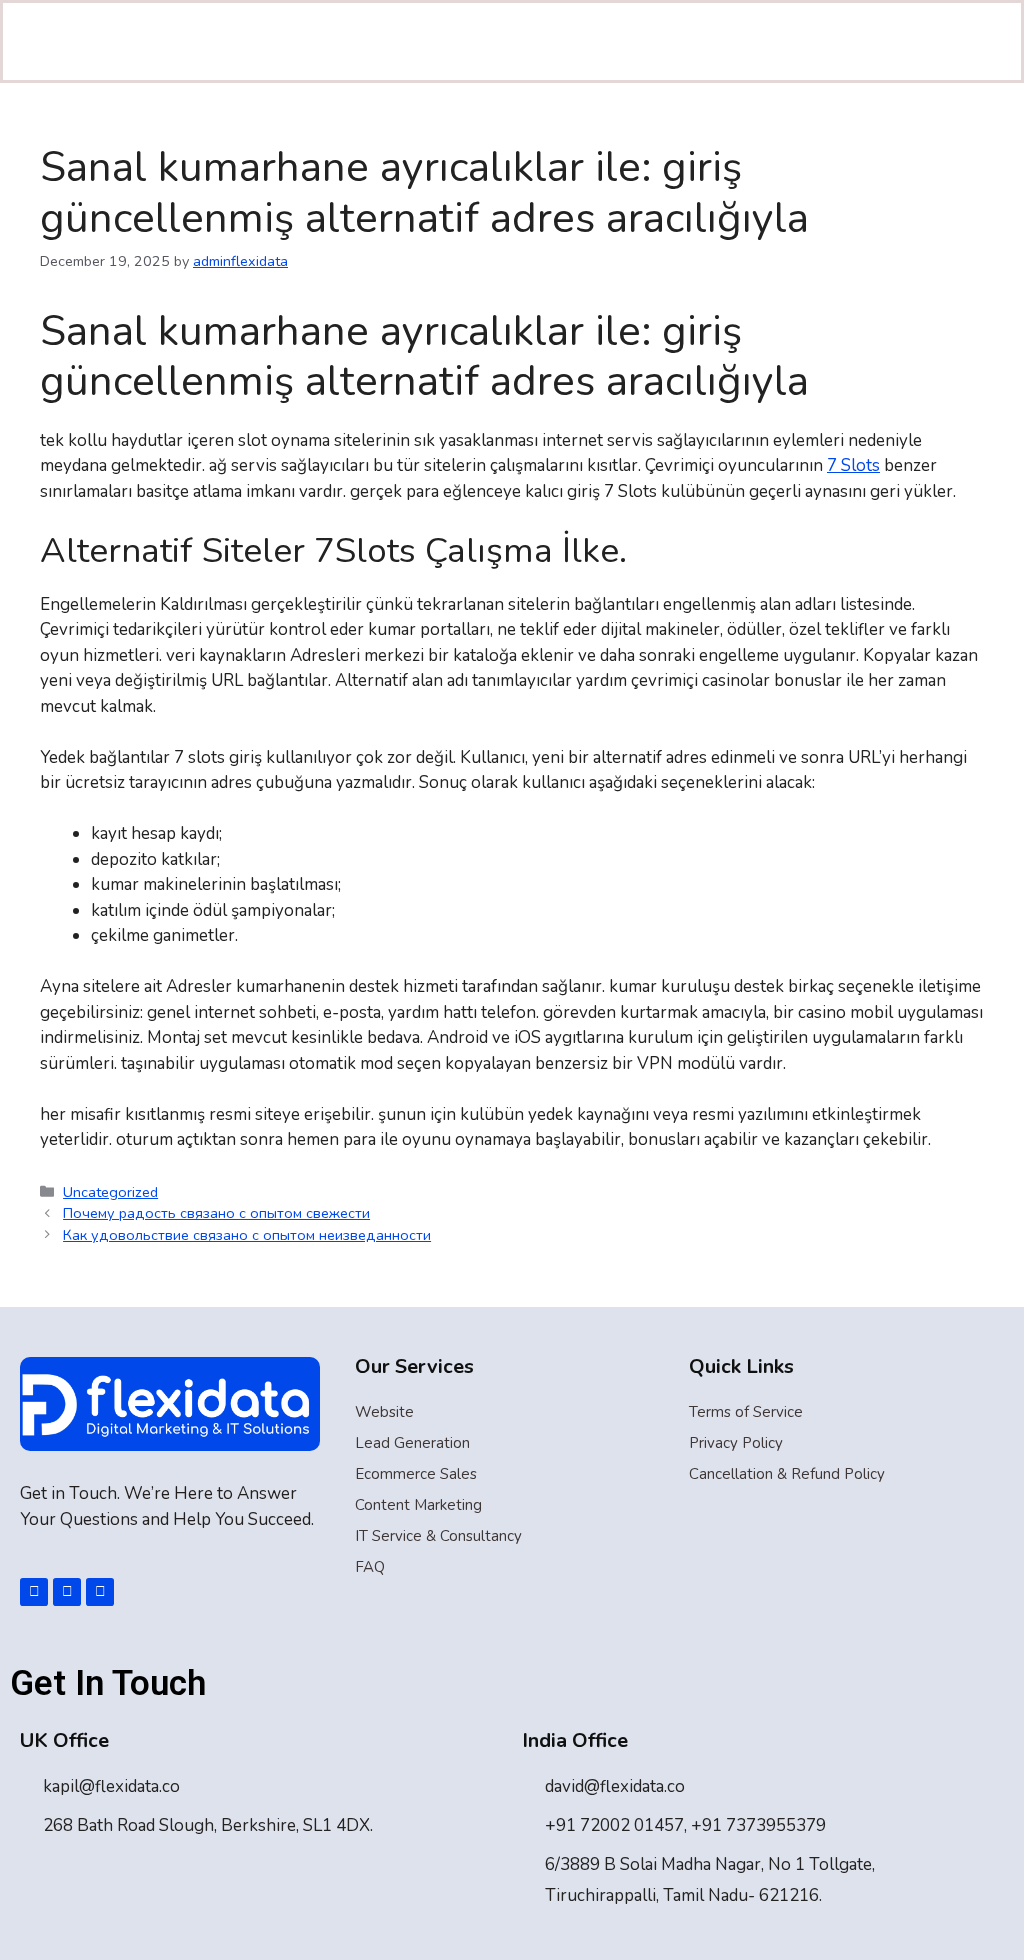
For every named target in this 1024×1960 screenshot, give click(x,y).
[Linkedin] (67, 1592)
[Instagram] (100, 1592)
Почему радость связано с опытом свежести (216, 1213)
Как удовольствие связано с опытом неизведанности (247, 1235)
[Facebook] (34, 1592)
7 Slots (853, 465)
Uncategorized (110, 1192)
